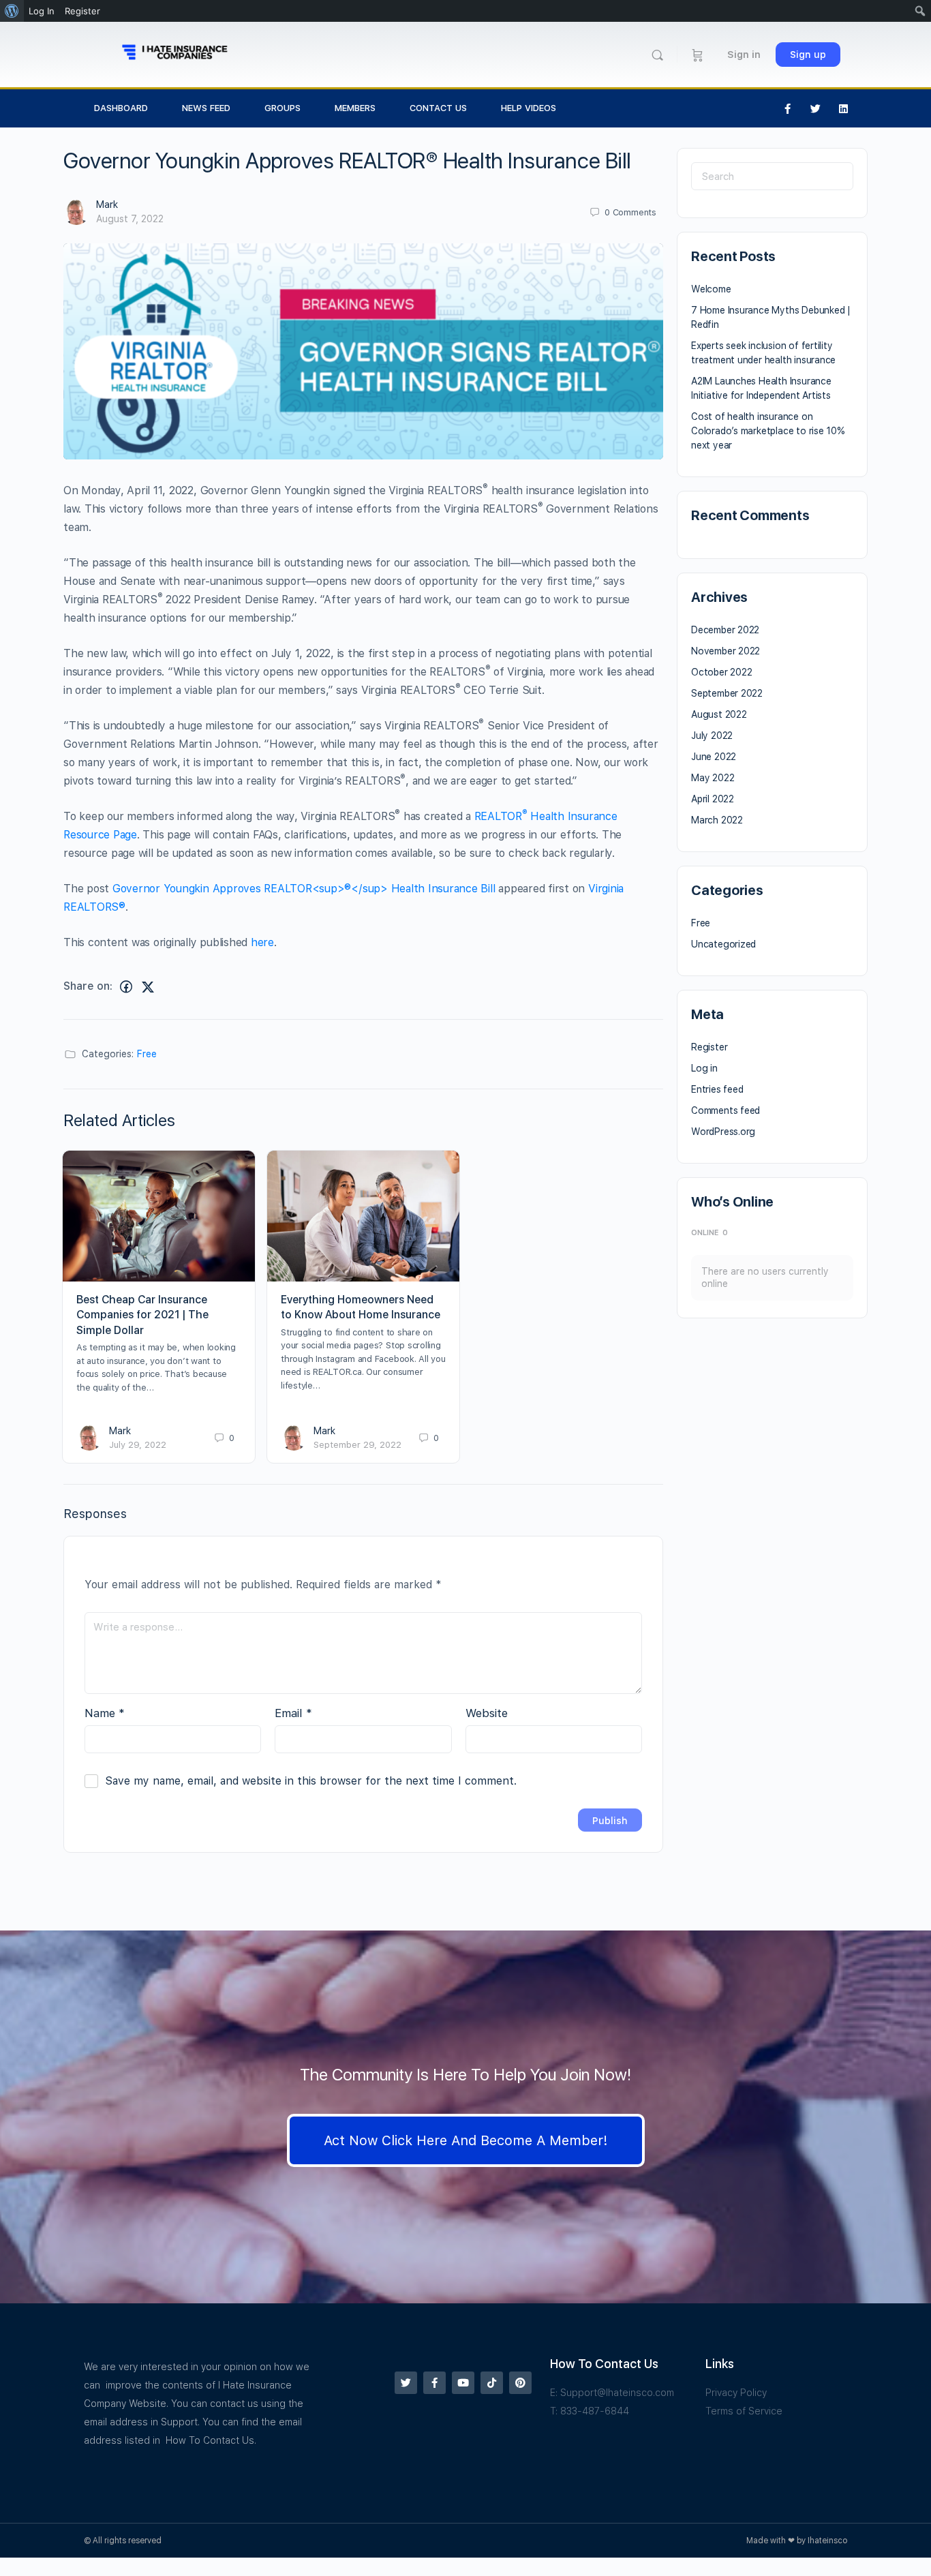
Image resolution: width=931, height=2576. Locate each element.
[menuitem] (12, 11)
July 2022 (712, 736)
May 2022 (713, 778)
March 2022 (717, 820)
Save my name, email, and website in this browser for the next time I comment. (311, 1781)
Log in (704, 1068)
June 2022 (714, 757)
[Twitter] (816, 108)
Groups (283, 108)
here (262, 942)
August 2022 (719, 714)
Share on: (88, 986)
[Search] (657, 55)
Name (105, 1713)
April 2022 (713, 799)
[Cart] (698, 55)
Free (147, 1054)
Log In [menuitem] (42, 11)
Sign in (744, 55)
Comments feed (726, 1110)
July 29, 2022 (138, 1445)
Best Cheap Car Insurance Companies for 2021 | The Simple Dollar (142, 1315)
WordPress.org (723, 1132)
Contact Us (438, 108)
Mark (107, 204)
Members (355, 108)
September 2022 (727, 693)
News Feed (206, 108)
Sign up (808, 55)
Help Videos (529, 108)
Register (709, 1047)
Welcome (711, 289)
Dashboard (121, 108)
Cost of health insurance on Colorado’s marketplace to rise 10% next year (768, 431)
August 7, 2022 (130, 219)
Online (709, 1233)
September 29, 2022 (357, 1445)
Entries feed (717, 1089)
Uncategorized (723, 944)
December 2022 (725, 630)
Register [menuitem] (82, 11)
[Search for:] (772, 176)
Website (487, 1713)
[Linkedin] (844, 108)
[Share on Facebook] (126, 987)
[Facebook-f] (788, 108)
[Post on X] (148, 987)
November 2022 (726, 651)
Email (293, 1713)
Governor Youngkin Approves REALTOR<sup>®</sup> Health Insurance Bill (304, 889)
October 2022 (721, 672)
